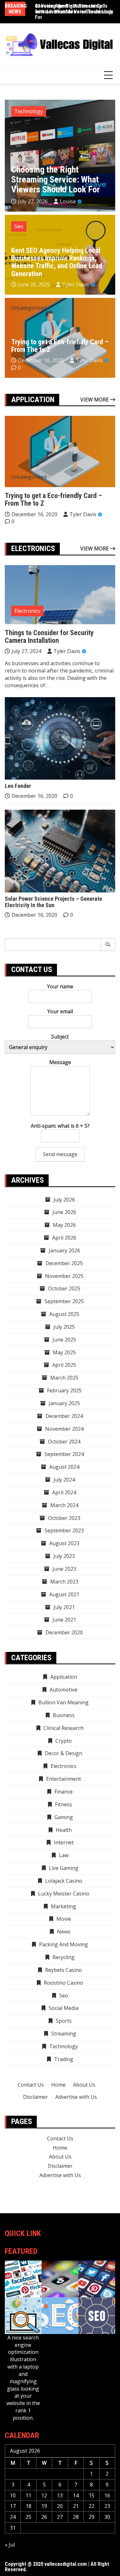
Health (64, 1830)
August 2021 (64, 1594)
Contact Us (31, 2085)
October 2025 (64, 1288)
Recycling (64, 1957)
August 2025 (64, 1314)
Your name (60, 986)
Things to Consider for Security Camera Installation (49, 637)
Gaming (64, 1817)
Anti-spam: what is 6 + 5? (60, 1126)
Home (58, 2085)
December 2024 (64, 1416)
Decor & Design (64, 1753)
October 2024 (64, 1442)
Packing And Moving (64, 1944)
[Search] (108, 945)
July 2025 (64, 1327)
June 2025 (64, 1340)
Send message (60, 1154)
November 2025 (64, 1276)
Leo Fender (18, 786)
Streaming (64, 2034)
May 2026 (64, 1225)
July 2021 (64, 1607)
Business (64, 1715)
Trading (64, 2059)
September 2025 (64, 1301)
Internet (64, 1842)
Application (64, 1677)
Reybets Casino (64, 1970)
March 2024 (64, 1505)
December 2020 (64, 1632)
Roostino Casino (64, 1983)
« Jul (10, 2545)
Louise (68, 201)
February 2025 (64, 1390)
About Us (84, 2085)
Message (60, 1062)
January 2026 (64, 1250)
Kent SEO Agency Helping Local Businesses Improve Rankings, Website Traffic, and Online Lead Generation (57, 262)
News (64, 1932)
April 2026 (64, 1238)
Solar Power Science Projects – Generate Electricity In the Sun (53, 902)
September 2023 (64, 1530)
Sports (64, 2021)
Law (64, 1855)
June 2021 (64, 1620)
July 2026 (64, 1200)
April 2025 (64, 1365)
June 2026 (64, 1212)
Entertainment (64, 1779)
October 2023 (64, 1518)
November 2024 (64, 1429)
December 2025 (64, 1263)
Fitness (64, 1804)
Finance (64, 1792)
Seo (19, 226)
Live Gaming (64, 1868)
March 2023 (64, 1582)
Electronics (27, 611)
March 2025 (64, 1378)
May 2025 (64, 1352)
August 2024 (64, 1467)
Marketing (64, 1906)
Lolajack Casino (64, 1881)
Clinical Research (64, 1728)
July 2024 (64, 1480)
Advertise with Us (76, 2097)
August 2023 (64, 1543)
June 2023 (64, 1569)
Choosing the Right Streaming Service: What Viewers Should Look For (74, 12)
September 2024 (64, 1454)
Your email (60, 1011)
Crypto (64, 1741)
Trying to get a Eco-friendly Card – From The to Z (60, 346)
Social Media (64, 2008)
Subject (60, 1037)
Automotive (64, 1690)
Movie (64, 1919)
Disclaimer (36, 2097)
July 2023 (64, 1556)
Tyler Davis (76, 284)
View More (95, 400)
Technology (29, 111)
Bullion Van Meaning (64, 1702)
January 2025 (64, 1403)
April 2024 (64, 1492)
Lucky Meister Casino (64, 1894)
